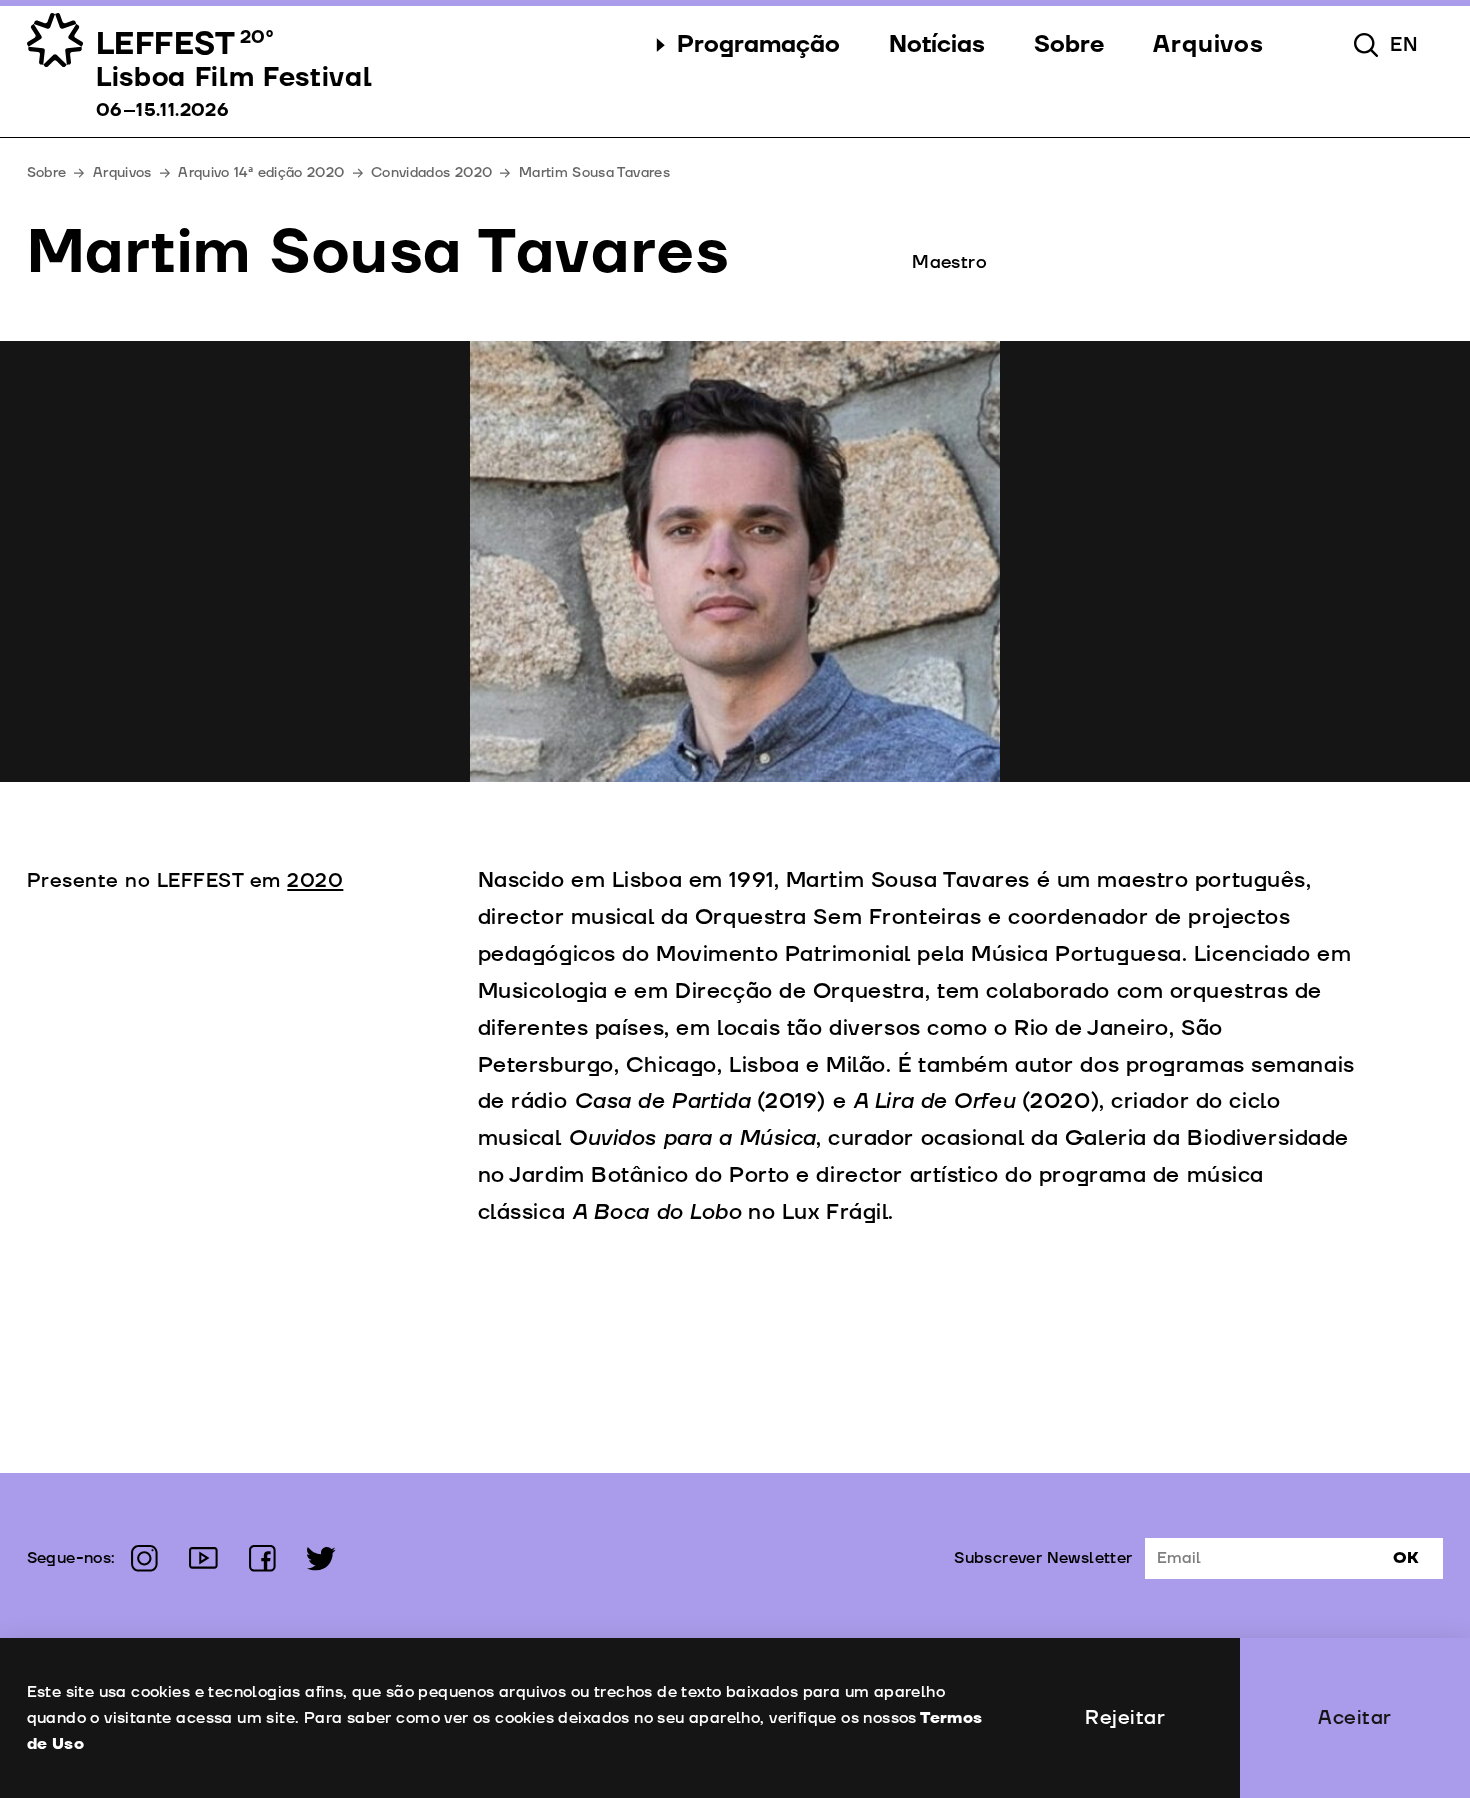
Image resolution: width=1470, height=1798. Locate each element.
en (1404, 45)
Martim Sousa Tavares (594, 172)
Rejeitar (1125, 1718)
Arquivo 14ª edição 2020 (261, 172)
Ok (1406, 1558)
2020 (315, 881)
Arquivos (122, 172)
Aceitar (1355, 1718)
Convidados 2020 (431, 172)
